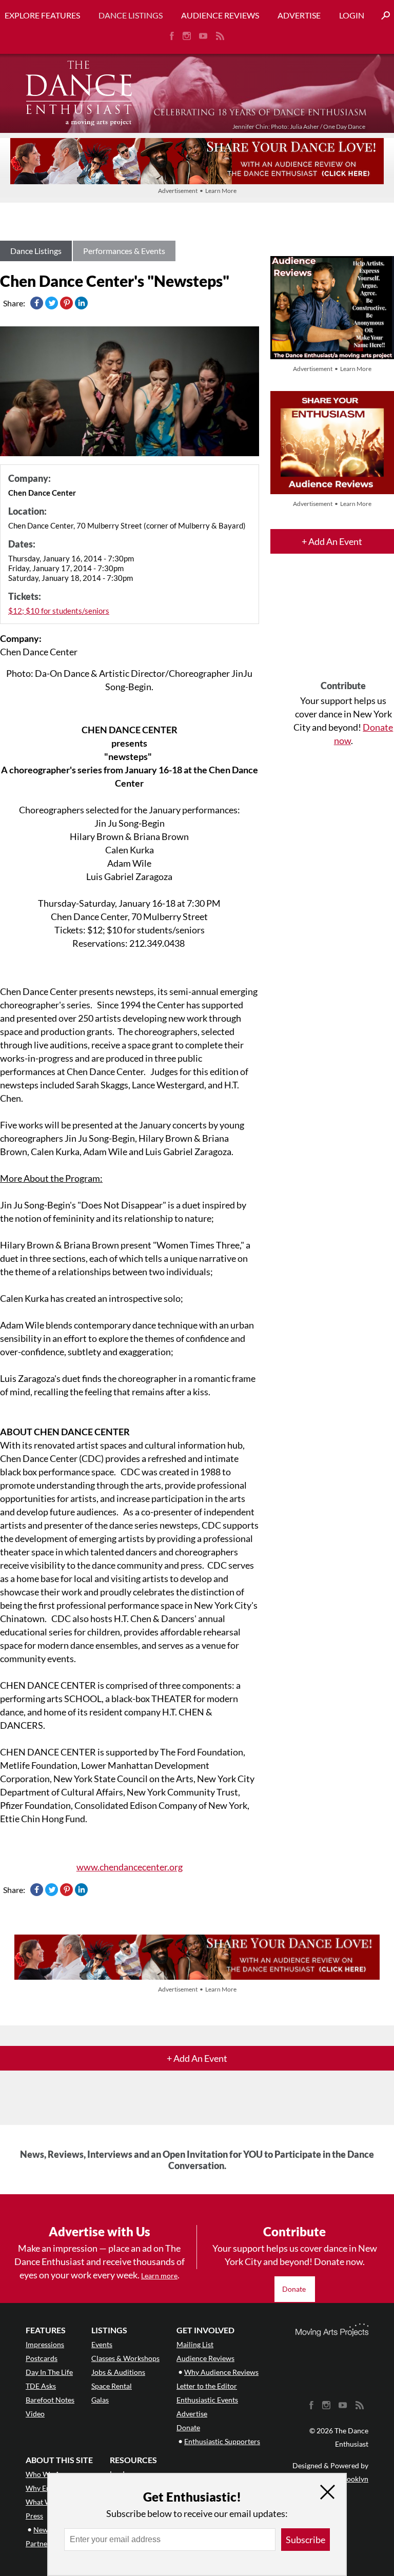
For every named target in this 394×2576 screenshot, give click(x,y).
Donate (295, 2289)
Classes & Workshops (125, 2358)
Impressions (45, 2344)
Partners (40, 2543)
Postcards (42, 2358)
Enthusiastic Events (207, 2400)
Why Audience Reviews (221, 2372)
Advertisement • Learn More (197, 191)
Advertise (299, 15)
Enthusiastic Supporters (222, 2441)
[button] (382, 16)
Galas (100, 2400)
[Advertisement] (343, 626)
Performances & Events (124, 251)
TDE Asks (41, 2386)
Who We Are (46, 2474)
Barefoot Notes (50, 2400)
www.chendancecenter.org (130, 1867)
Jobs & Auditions (118, 2372)
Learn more (159, 2276)
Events (102, 2344)
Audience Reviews (220, 15)
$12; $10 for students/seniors (59, 611)
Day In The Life (49, 2372)
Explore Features (42, 15)
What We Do (46, 2502)
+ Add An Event (332, 541)
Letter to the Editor (207, 2386)
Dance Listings (131, 15)
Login (352, 15)
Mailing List (195, 2344)
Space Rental (112, 2386)
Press (34, 2516)
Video (35, 2414)
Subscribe (306, 2540)
